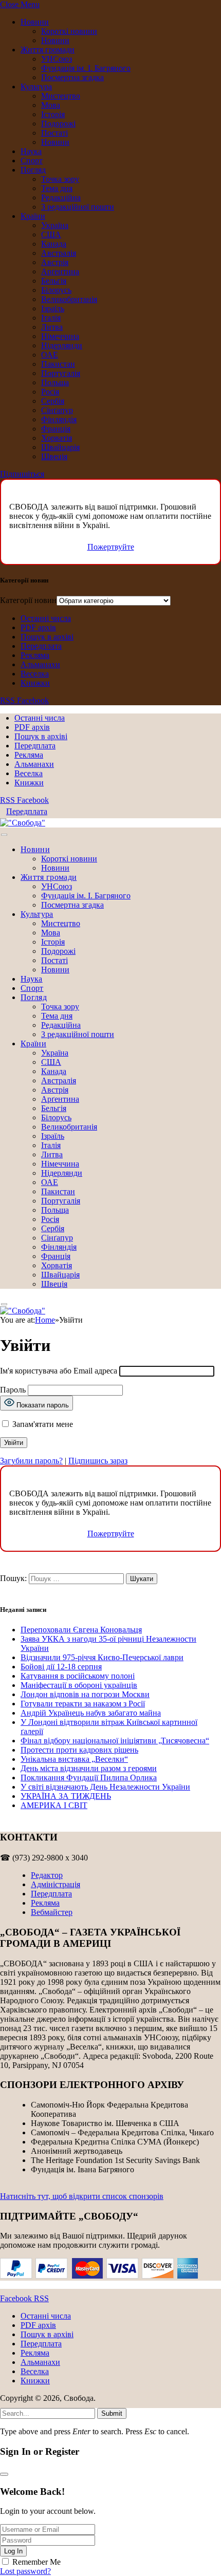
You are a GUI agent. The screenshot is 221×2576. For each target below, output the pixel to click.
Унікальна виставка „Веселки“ (74, 1759)
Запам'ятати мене (42, 1424)
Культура (36, 87)
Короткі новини (69, 31)
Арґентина (60, 271)
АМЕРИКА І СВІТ (54, 1805)
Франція (56, 429)
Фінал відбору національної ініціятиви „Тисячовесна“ (115, 1741)
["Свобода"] (23, 823)
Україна (55, 225)
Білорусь (56, 290)
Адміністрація (56, 1884)
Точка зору (60, 179)
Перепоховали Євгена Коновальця (81, 1630)
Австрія (55, 262)
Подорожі (58, 124)
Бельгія (54, 281)
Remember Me (36, 2562)
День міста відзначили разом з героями (89, 1768)
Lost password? (25, 2571)
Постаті (54, 133)
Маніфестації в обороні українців (79, 1685)
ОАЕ (50, 355)
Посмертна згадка (72, 77)
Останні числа (46, 618)
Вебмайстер (52, 1912)
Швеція (54, 456)
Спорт (32, 161)
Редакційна (61, 198)
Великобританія (69, 299)
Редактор (47, 1875)
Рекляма (35, 655)
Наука (31, 151)
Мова (51, 105)
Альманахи (40, 664)
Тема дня (57, 188)
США (51, 234)
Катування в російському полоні (78, 1676)
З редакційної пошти (78, 207)
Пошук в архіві (47, 637)
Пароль (13, 1390)
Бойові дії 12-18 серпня (61, 1667)
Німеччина (60, 336)
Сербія (53, 401)
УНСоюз (57, 59)
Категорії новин (28, 600)
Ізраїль (53, 308)
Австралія (59, 253)
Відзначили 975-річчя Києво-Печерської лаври (102, 1657)
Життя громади (48, 50)
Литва (52, 327)
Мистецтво (61, 96)
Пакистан (58, 364)
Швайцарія (60, 447)
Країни (33, 216)
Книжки (35, 683)
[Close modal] (4, 2474)
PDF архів (38, 627)
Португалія (61, 373)
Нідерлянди (62, 345)
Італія (51, 318)
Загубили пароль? (31, 1461)
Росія (50, 392)
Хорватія (57, 438)
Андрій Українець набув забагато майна (91, 1713)
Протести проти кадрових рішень (79, 1750)
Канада (54, 244)
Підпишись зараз (98, 1461)
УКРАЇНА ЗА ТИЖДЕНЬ (66, 1796)
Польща (55, 382)
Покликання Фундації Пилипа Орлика (89, 1778)
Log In (13, 2551)
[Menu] (4, 835)
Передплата (41, 646)
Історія (53, 114)
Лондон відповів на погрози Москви (85, 1694)
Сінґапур (57, 410)
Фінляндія (59, 419)
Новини (35, 22)
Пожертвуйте (111, 547)
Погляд (33, 170)
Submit (112, 2413)
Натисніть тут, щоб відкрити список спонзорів (82, 2196)
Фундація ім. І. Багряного (86, 68)
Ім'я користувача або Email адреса (59, 1371)
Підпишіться (22, 474)
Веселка (35, 674)
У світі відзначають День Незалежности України (105, 1787)
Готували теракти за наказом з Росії (83, 1704)
